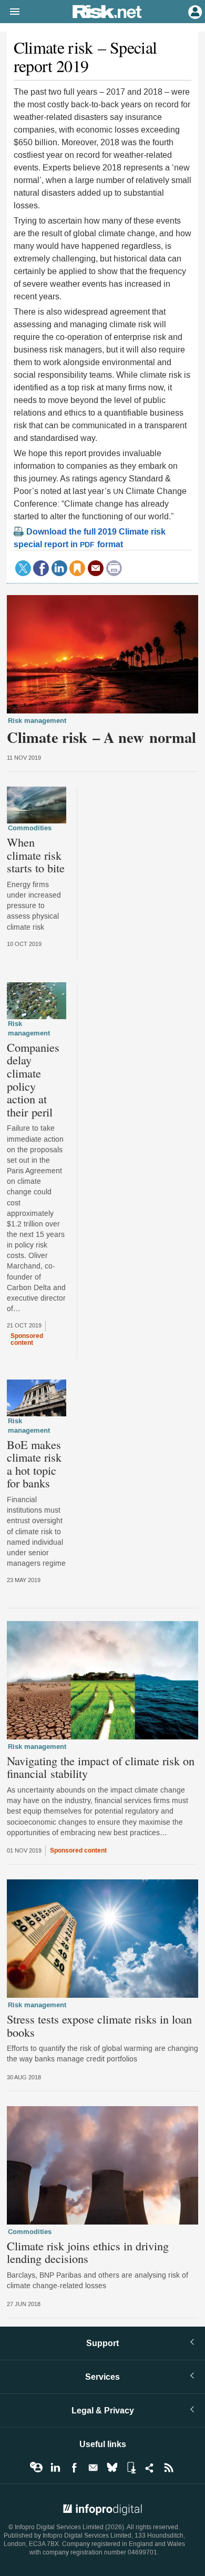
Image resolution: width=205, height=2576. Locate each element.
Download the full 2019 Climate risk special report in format (90, 538)
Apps (131, 2468)
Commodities (30, 828)
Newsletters (93, 2468)
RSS (169, 2468)
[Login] (194, 11)
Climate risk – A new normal (101, 737)
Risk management (37, 721)
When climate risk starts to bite (36, 855)
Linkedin (55, 2468)
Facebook (74, 2468)
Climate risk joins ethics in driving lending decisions (88, 2252)
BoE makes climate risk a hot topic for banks (34, 1464)
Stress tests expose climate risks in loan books (99, 2025)
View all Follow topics (36, 2468)
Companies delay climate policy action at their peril (33, 1080)
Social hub (150, 2468)
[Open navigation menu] (10, 12)
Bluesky (112, 2468)
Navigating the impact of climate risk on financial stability (101, 1767)
